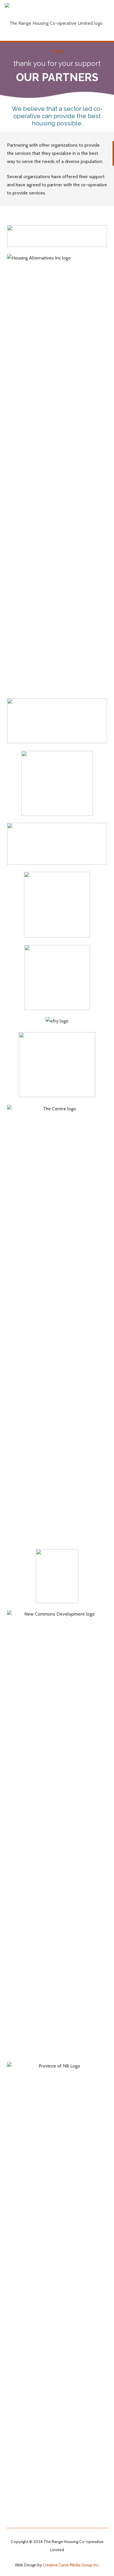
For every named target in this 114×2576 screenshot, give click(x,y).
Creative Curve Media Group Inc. (71, 2565)
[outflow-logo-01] (57, 844)
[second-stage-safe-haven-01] (57, 905)
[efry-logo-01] (57, 1021)
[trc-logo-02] (57, 783)
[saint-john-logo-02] (57, 1065)
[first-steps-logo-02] (57, 721)
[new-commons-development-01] (57, 1829)
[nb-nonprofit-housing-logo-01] (57, 977)
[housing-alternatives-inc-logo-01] (57, 473)
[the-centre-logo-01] (57, 1323)
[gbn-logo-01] (57, 2281)
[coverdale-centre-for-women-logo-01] (57, 1576)
